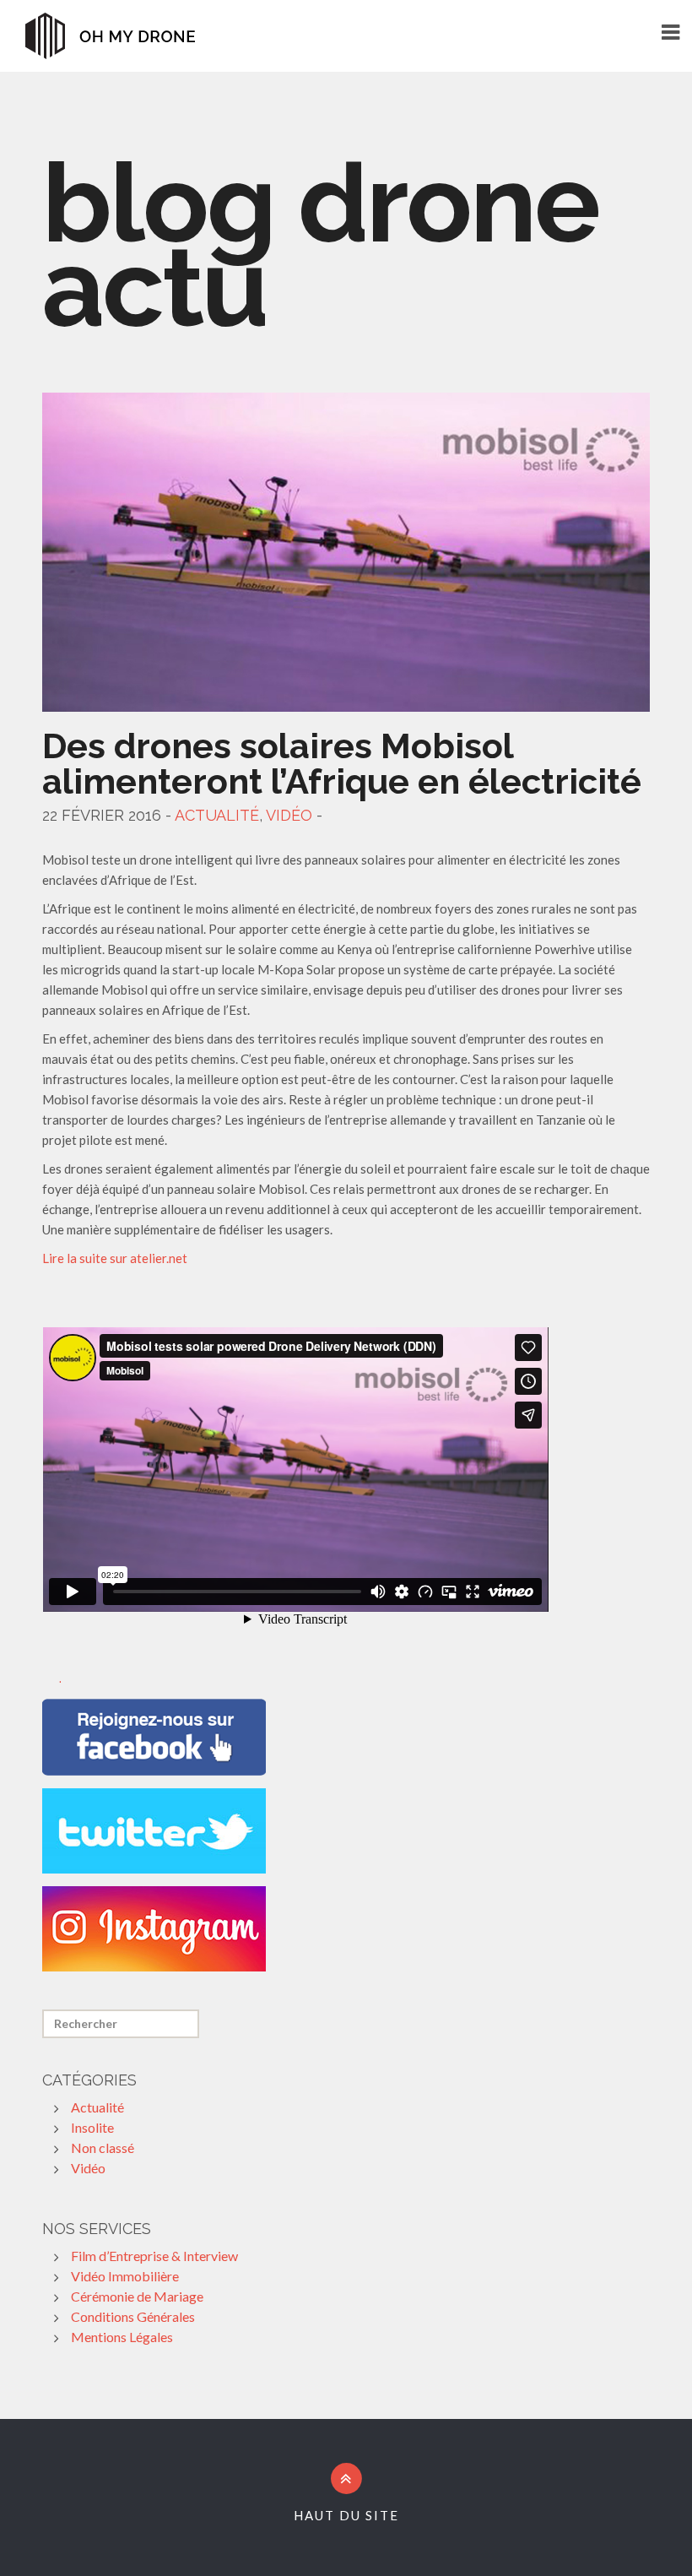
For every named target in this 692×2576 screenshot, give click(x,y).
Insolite (92, 2127)
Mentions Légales (122, 2337)
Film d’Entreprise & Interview (154, 2256)
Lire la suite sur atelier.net (115, 1258)
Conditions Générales (133, 2316)
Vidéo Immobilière (125, 2276)
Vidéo (289, 815)
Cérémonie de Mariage (137, 2296)
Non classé (103, 2148)
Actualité (217, 815)
